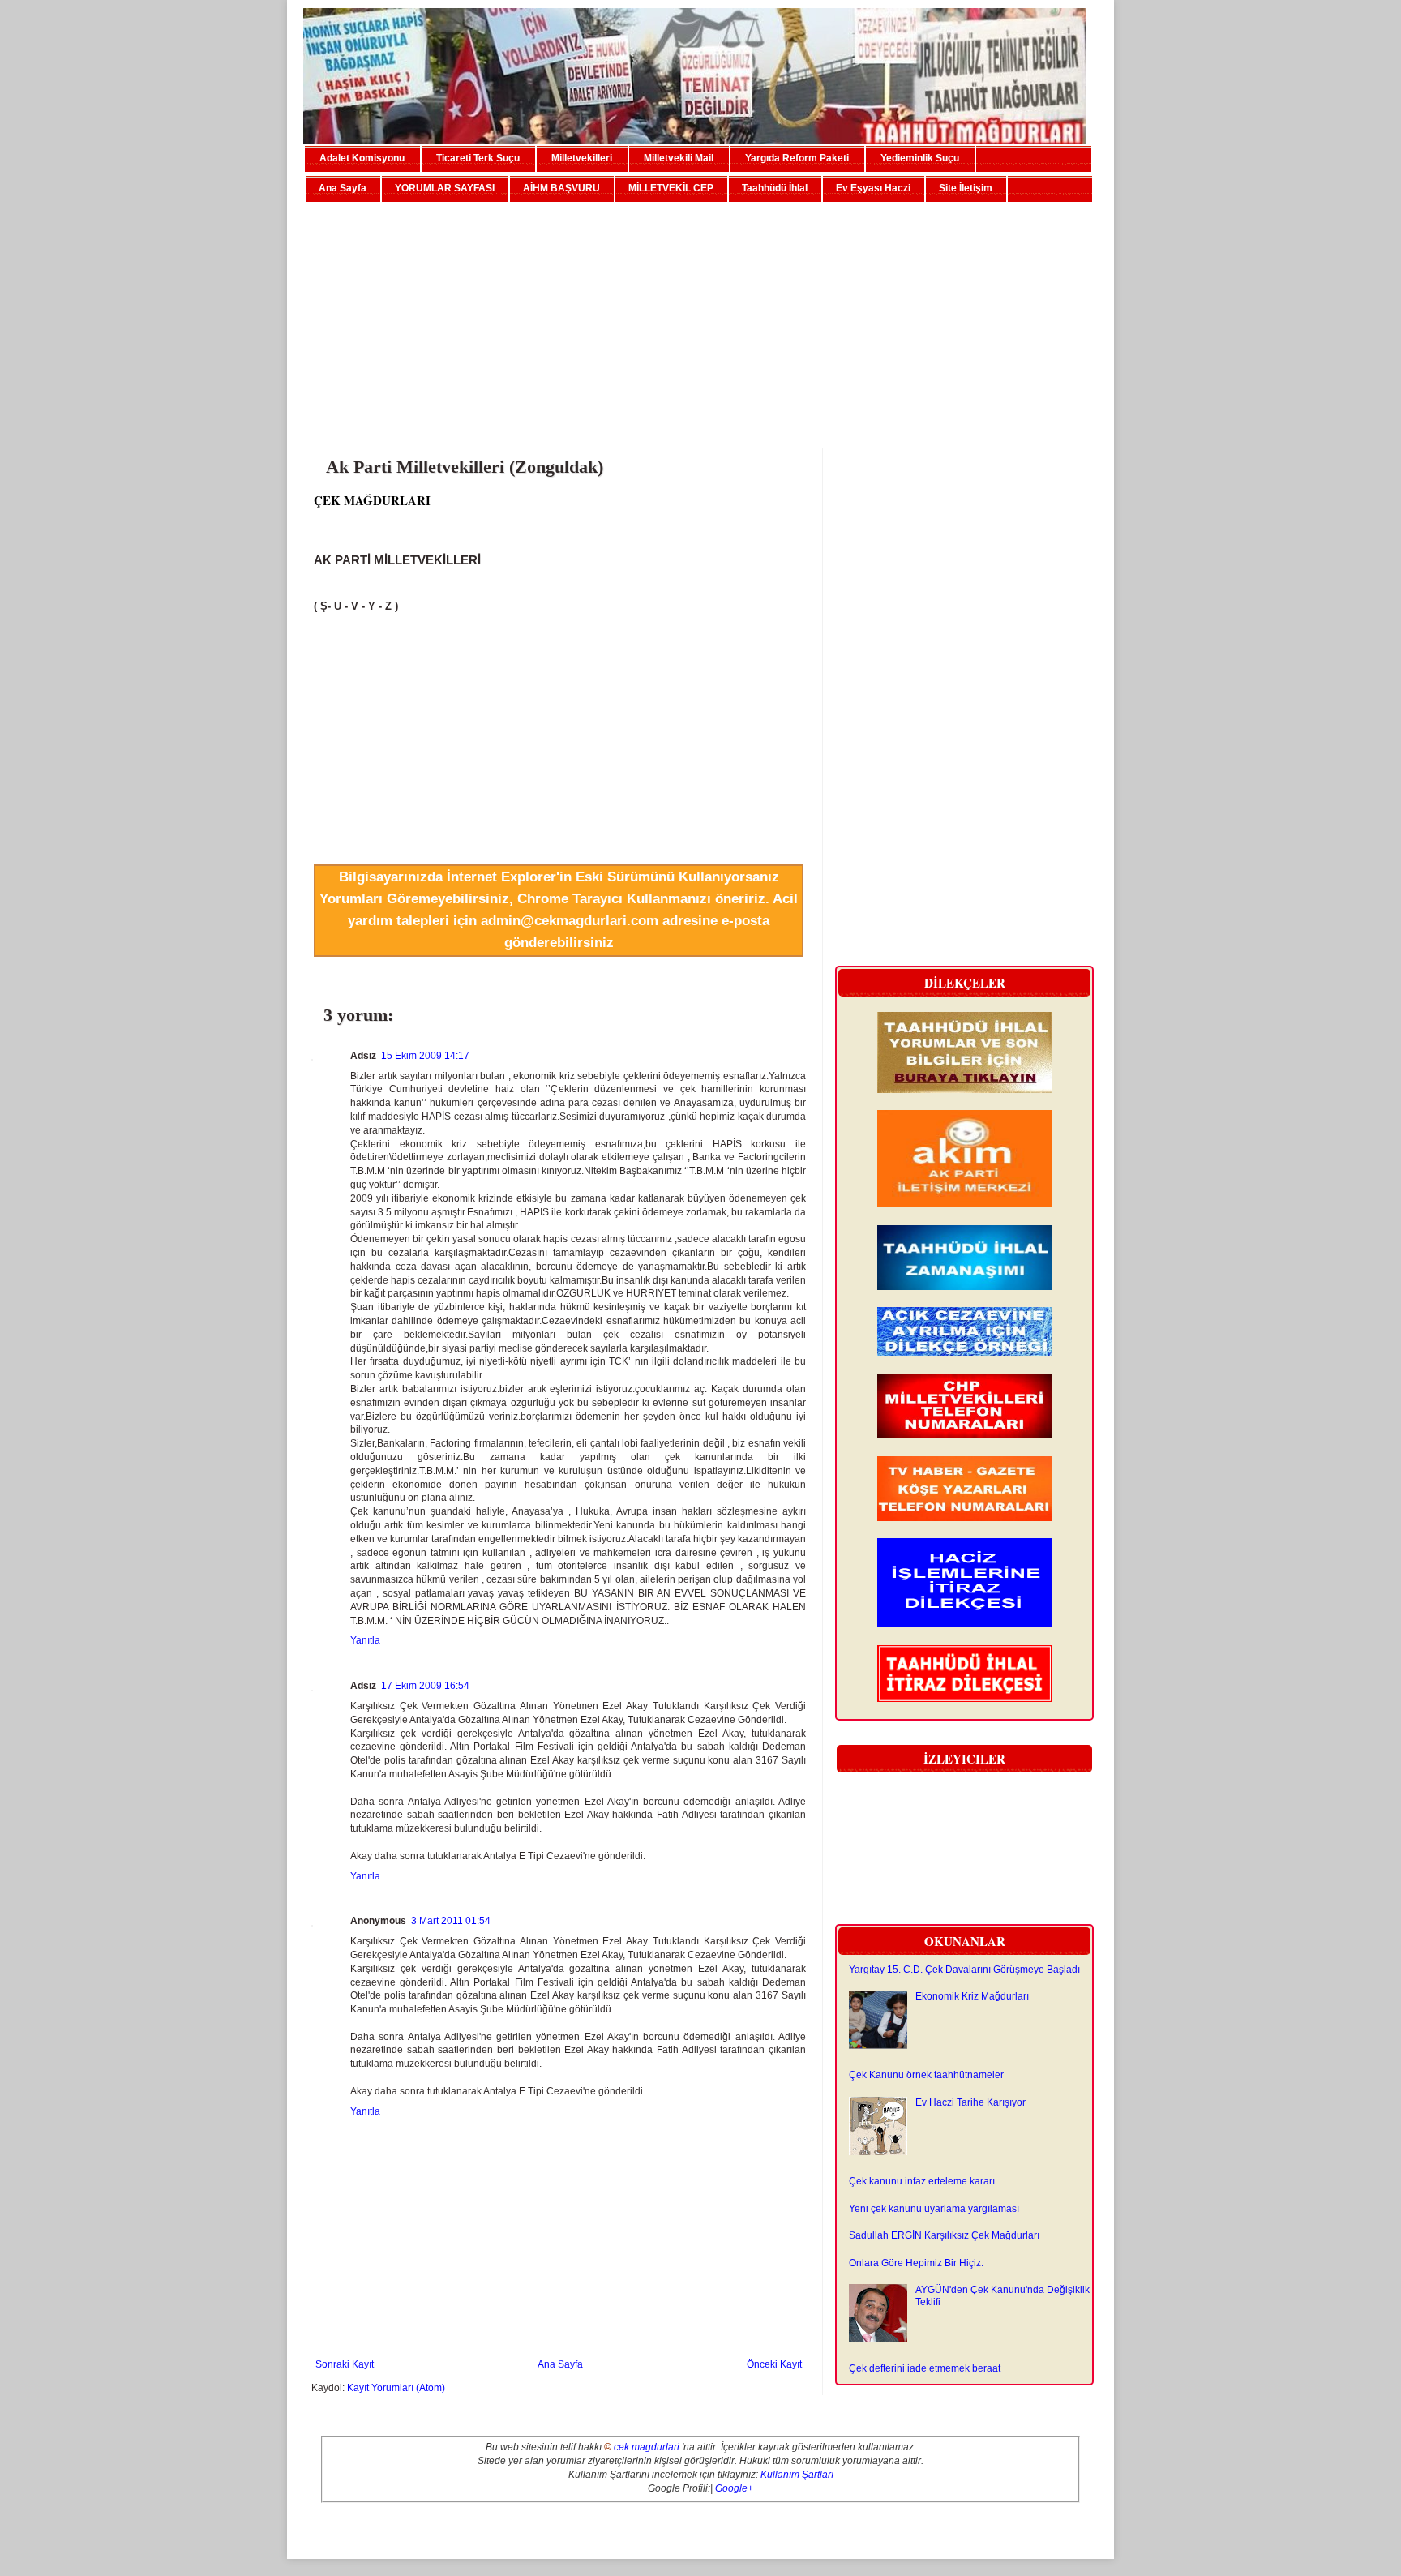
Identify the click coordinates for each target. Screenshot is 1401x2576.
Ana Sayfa (343, 188)
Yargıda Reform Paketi (797, 158)
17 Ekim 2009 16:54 (425, 1686)
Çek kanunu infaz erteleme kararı (922, 2181)
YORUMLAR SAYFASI (445, 188)
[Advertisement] (700, 319)
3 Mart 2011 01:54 (451, 1921)
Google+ (734, 2488)
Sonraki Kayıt (345, 2364)
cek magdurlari (647, 2447)
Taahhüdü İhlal (775, 188)
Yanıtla (365, 1640)
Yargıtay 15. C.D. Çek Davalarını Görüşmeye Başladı (964, 1970)
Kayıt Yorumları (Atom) (396, 2388)
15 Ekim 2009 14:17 (425, 1056)
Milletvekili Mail (679, 158)
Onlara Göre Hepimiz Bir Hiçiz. (916, 2263)
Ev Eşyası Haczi (873, 188)
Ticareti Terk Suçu (478, 158)
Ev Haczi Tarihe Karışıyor (970, 2102)
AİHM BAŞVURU (561, 188)
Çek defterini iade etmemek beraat (925, 2368)
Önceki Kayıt (774, 2364)
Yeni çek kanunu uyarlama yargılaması (934, 2209)
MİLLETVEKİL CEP (671, 188)
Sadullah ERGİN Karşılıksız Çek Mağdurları (944, 2235)
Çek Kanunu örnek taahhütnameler (926, 2075)
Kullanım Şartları (797, 2475)
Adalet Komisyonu (362, 158)
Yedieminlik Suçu (920, 158)
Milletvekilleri (582, 158)
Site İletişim (966, 188)
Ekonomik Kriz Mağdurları (972, 1996)
